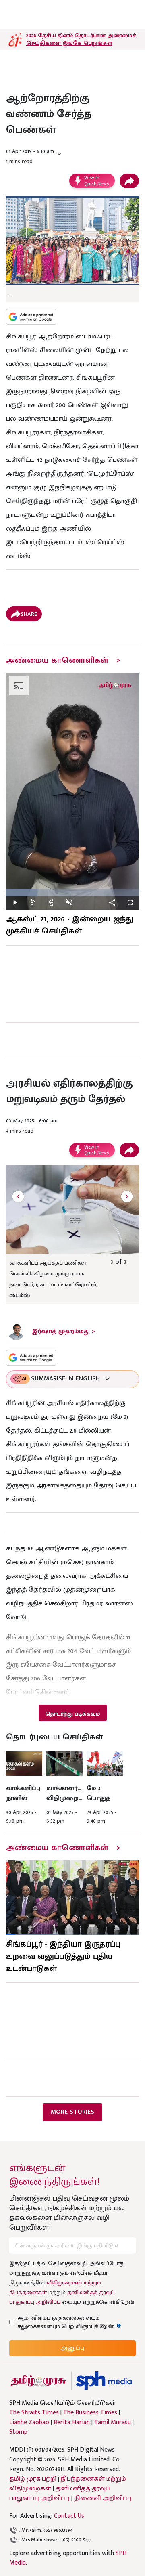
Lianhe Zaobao (29, 2423)
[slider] (72, 893)
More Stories (72, 2112)
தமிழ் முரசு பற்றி (33, 2479)
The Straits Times (34, 2413)
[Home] (104, 2381)
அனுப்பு (72, 2348)
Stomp (18, 2432)
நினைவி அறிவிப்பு (103, 2498)
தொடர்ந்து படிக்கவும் (72, 1714)
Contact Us (69, 2516)
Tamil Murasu (113, 2423)
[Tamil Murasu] (38, 2381)
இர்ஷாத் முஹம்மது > (63, 1331)
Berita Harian (72, 2423)
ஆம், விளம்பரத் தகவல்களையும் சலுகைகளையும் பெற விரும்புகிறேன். (73, 2322)
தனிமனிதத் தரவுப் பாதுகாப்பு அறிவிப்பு (60, 2493)
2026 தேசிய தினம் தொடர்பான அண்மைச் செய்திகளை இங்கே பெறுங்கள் (81, 39)
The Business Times (90, 2413)
